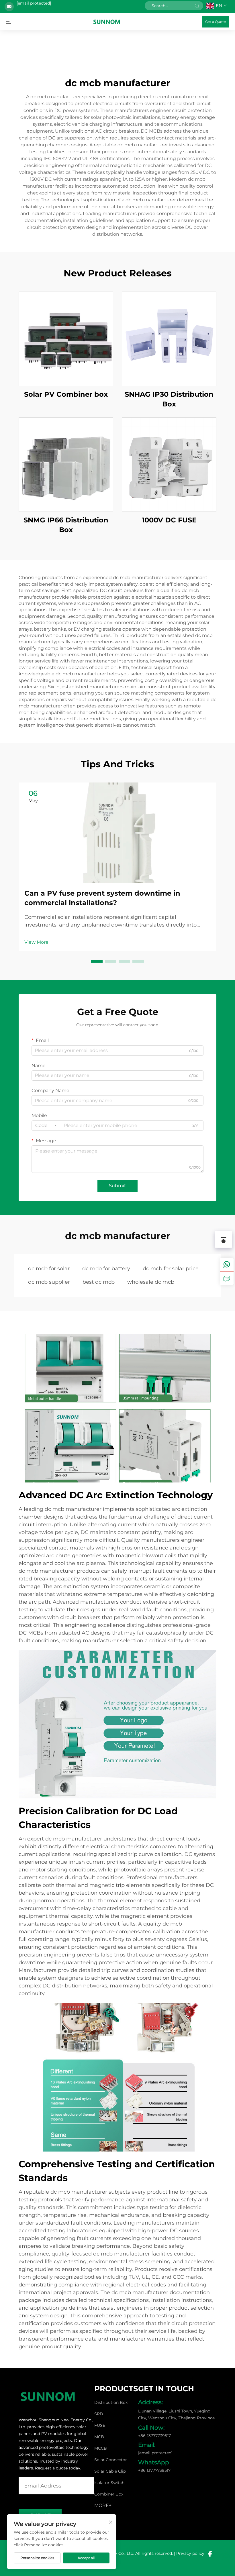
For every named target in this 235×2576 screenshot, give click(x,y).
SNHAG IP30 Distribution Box (169, 399)
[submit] (197, 6)
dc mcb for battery (106, 1269)
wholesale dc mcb (151, 1282)
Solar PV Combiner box (66, 394)
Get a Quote (216, 22)
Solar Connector (111, 2460)
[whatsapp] (227, 1265)
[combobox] (46, 1126)
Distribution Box (111, 2402)
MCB (99, 2437)
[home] (107, 21)
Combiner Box (109, 2494)
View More (36, 942)
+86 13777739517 (154, 2470)
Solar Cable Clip (110, 2471)
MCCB (101, 2448)
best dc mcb (99, 1282)
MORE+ (103, 2505)
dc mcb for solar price (171, 1269)
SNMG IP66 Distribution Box (66, 525)
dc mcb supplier (49, 1282)
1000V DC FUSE (169, 520)
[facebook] (210, 2554)
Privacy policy (190, 2553)
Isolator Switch (109, 2483)
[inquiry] (227, 1278)
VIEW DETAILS (66, 339)
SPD (99, 2414)
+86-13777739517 (154, 2436)
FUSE (100, 2425)
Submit (117, 1186)
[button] (97, 961)
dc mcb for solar (49, 1269)
